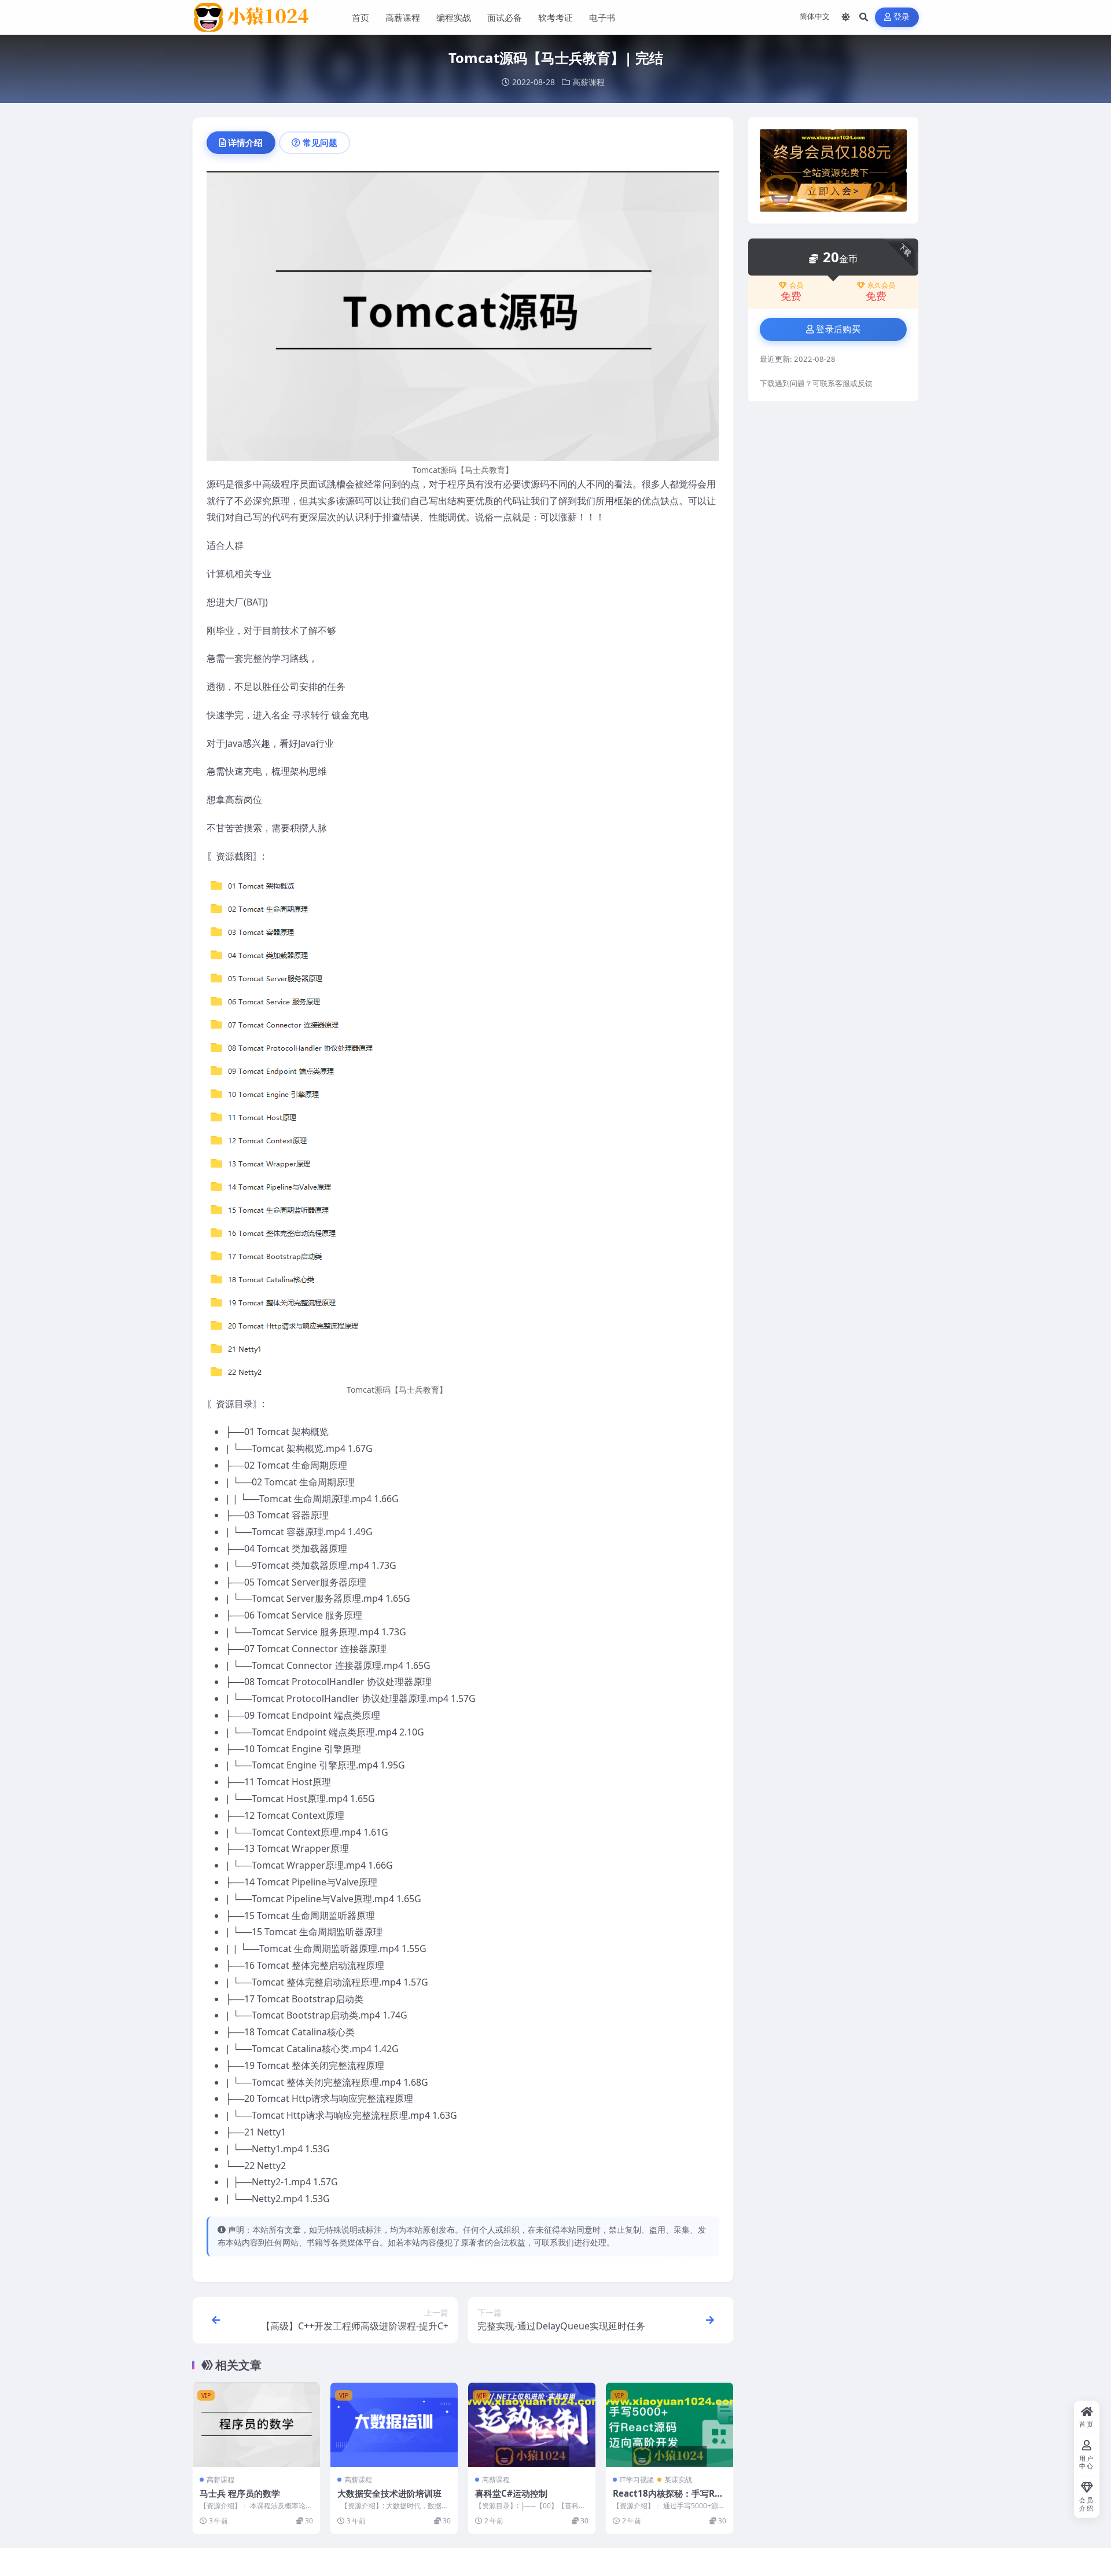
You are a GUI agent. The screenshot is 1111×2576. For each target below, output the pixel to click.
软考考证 (555, 17)
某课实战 (678, 2480)
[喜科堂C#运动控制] (532, 2425)
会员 (796, 285)
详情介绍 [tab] (245, 142)
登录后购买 (838, 329)
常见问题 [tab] (320, 142)
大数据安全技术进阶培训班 (389, 2493)
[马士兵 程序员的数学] (256, 2425)
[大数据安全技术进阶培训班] (394, 2425)
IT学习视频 (637, 2480)
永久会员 (881, 285)
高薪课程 (403, 17)
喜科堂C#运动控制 (511, 2493)
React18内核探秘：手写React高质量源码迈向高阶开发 (669, 2499)
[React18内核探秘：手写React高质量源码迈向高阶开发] (669, 2425)
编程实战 (454, 17)
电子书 (602, 17)
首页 (360, 17)
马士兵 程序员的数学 (240, 2493)
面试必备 (505, 17)
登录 (902, 17)
